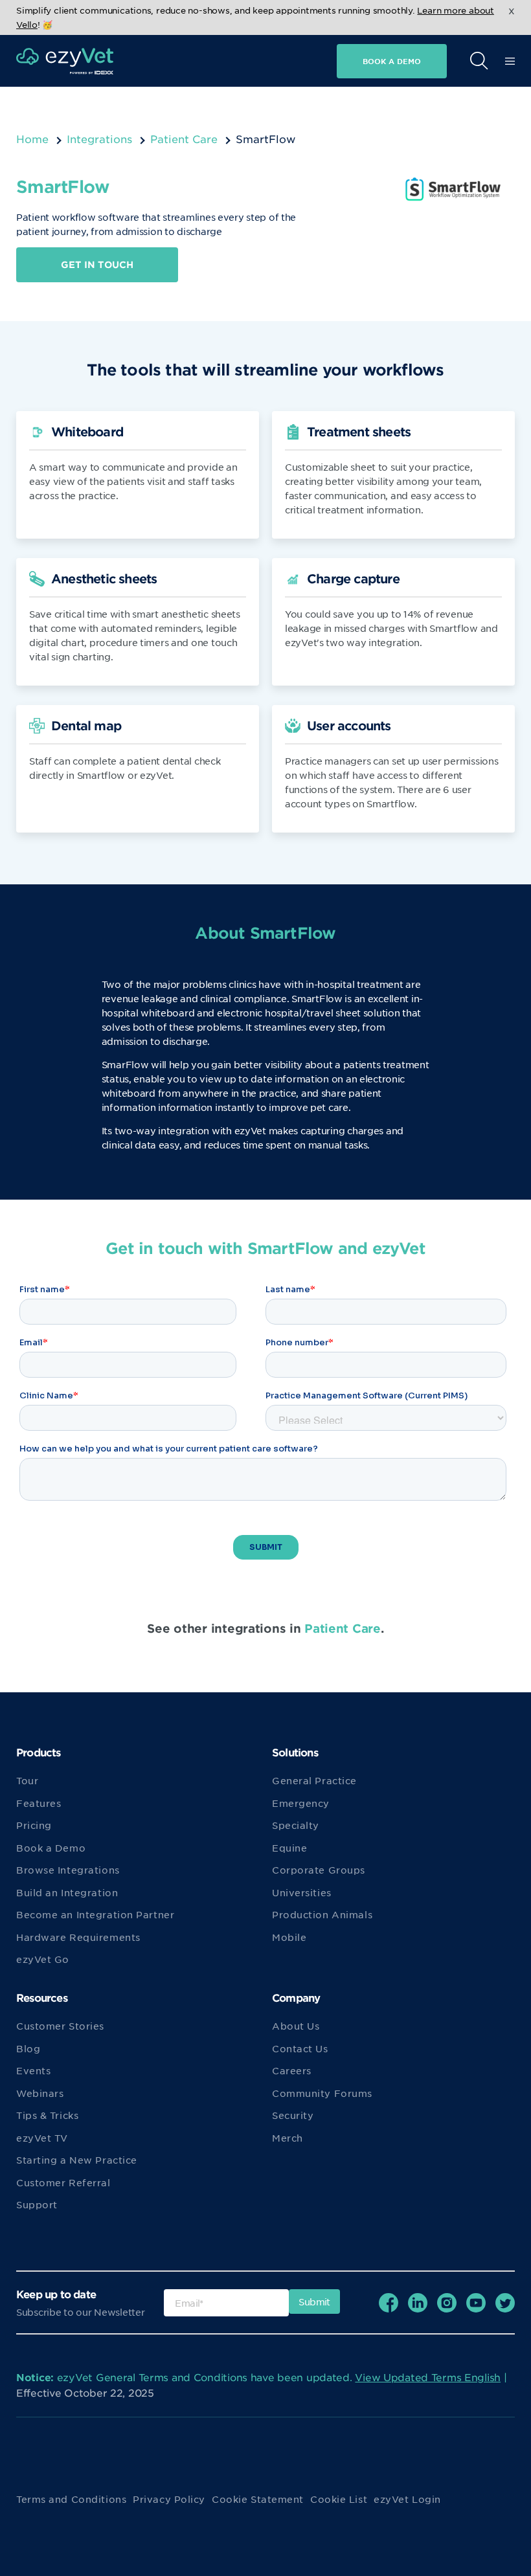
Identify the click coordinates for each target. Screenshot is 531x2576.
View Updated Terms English (428, 2377)
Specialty (296, 1825)
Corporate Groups (319, 1870)
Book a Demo (51, 1848)
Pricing (34, 1825)
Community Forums (322, 2093)
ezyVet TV (42, 2138)
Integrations (99, 139)
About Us (296, 2026)
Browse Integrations (68, 1870)
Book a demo (392, 61)
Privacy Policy (169, 2499)
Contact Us (300, 2048)
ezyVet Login (407, 2499)
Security (293, 2115)
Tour (27, 1780)
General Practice (314, 1780)
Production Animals (322, 1914)
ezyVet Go (43, 1959)
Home (32, 139)
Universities (302, 1892)
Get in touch (97, 264)
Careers (292, 2070)
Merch (288, 2138)
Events (33, 2070)
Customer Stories (60, 2026)
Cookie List (339, 2499)
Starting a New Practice (77, 2160)
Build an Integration (67, 1892)
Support (37, 2204)
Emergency (301, 1803)
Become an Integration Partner (95, 1914)
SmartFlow (317, 998)
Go (326, 92)
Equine (289, 1848)
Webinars (40, 2093)
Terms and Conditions (71, 2499)
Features (39, 1803)
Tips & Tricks (47, 2115)
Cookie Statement (258, 2499)
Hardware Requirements (78, 1937)
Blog (28, 2048)
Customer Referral (63, 2182)
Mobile (289, 1937)
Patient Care (184, 139)
